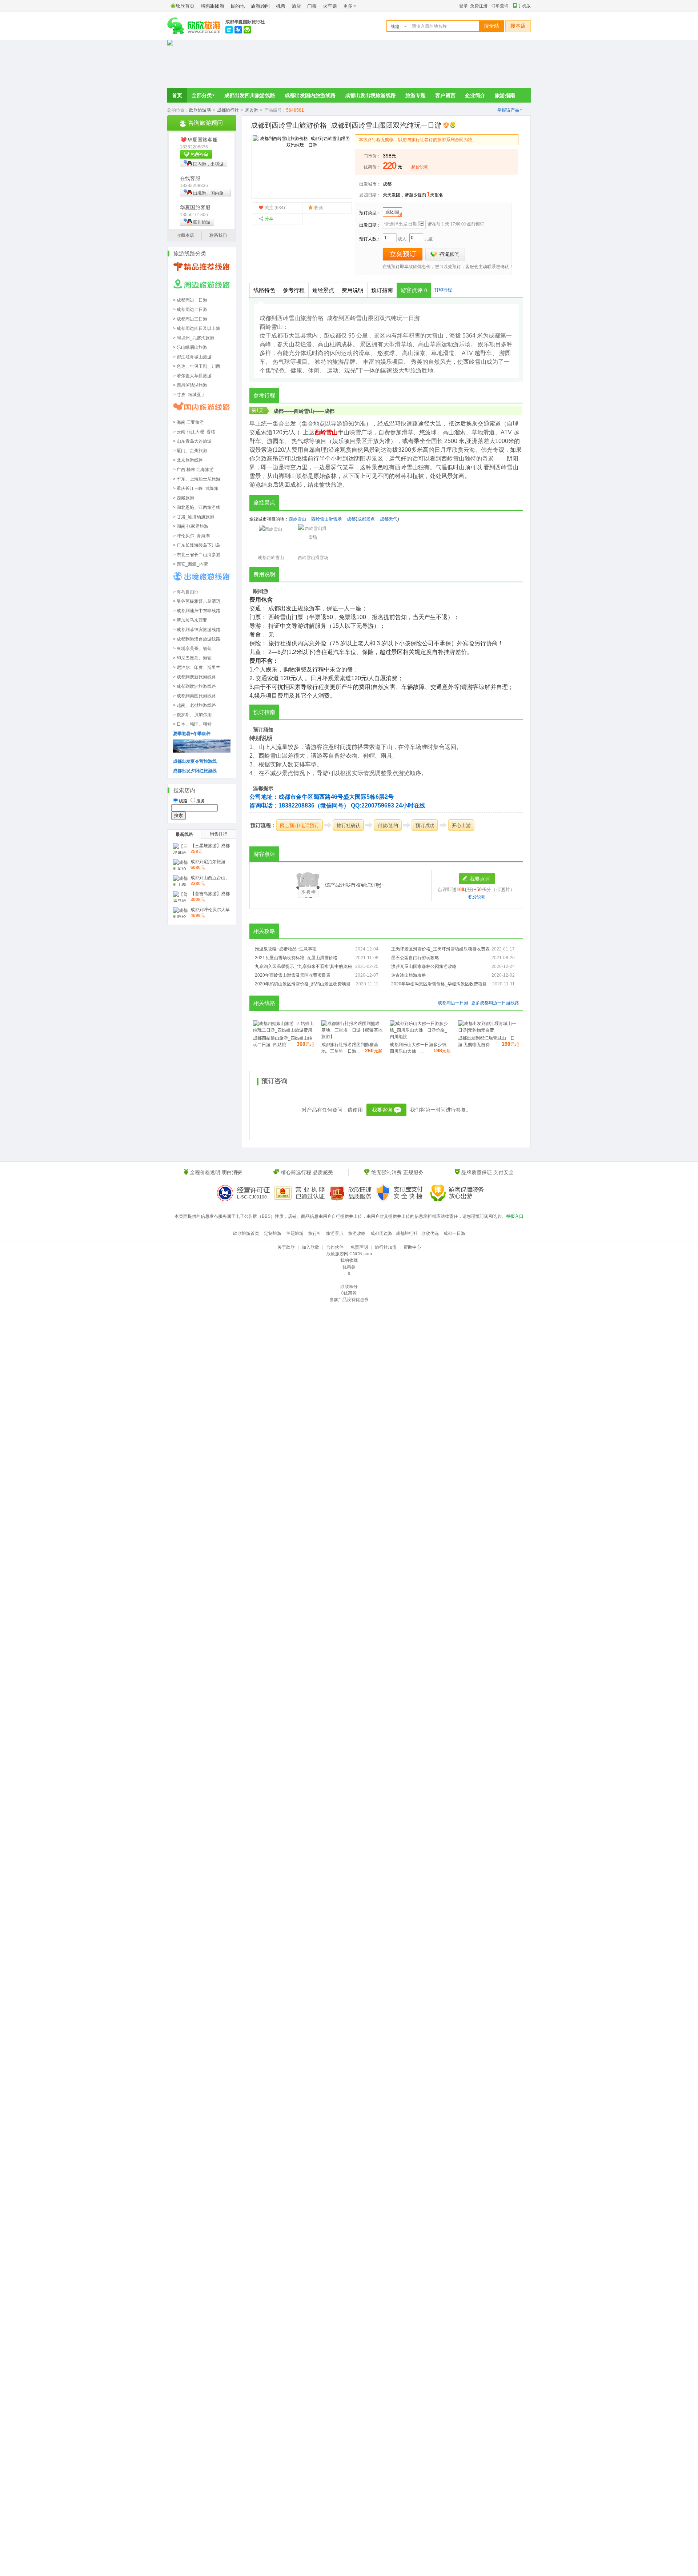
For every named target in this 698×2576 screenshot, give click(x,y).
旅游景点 (335, 1233)
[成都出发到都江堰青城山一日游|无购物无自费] (489, 1030)
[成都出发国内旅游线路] (202, 412)
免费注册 (479, 6)
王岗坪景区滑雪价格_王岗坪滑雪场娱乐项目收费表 (440, 949)
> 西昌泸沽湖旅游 (190, 385)
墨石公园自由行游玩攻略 (415, 958)
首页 (177, 95)
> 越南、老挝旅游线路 (194, 705)
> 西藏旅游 (184, 498)
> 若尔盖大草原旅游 (192, 376)
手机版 (524, 6)
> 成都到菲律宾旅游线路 (197, 630)
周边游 (252, 110)
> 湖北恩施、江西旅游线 (197, 507)
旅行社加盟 (386, 1247)
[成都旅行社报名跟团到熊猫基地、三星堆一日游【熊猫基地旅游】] (352, 1037)
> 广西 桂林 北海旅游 (193, 470)
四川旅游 (202, 222)
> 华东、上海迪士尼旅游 (197, 479)
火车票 (330, 6)
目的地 (238, 6)
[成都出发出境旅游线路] (202, 582)
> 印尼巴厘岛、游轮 (192, 658)
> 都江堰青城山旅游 (192, 357)
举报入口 (515, 1216)
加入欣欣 (310, 1247)
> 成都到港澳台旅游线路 (197, 639)
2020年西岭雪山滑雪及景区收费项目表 (293, 975)
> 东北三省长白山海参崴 (197, 555)
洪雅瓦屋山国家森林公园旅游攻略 (424, 966)
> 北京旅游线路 (188, 460)
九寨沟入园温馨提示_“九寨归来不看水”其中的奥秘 (303, 966)
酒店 (296, 6)
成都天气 (389, 519)
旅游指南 (505, 95)
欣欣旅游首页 (246, 1233)
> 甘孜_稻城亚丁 (189, 395)
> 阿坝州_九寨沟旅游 (194, 338)
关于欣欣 (286, 1247)
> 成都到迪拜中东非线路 (197, 611)
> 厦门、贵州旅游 (190, 451)
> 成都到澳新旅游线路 (194, 677)
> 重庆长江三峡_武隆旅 (196, 489)
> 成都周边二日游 (190, 310)
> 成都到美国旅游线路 (194, 696)
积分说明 (477, 897)
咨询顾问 (445, 254)
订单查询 (500, 6)
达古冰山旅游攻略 (409, 975)
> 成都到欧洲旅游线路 (194, 686)
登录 (464, 6)
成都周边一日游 (453, 1003)
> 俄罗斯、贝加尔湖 (192, 715)
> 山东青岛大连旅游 (192, 441)
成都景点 (366, 519)
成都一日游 (454, 1233)
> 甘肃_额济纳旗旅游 (194, 517)
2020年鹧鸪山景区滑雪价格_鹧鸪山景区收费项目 (303, 984)
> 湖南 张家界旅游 (191, 526)
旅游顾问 (260, 6)
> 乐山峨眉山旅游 (190, 347)
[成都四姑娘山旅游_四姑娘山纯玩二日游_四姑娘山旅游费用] (284, 1030)
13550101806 (194, 215)
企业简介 (475, 95)
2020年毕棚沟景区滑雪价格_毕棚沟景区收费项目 (439, 984)
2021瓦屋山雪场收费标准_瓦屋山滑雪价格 (296, 958)
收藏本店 (185, 235)
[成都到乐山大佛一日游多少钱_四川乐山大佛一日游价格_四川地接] (420, 1037)
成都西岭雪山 (271, 558)
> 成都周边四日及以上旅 (197, 328)
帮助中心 (412, 1247)
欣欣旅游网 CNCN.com (349, 1254)
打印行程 (443, 290)
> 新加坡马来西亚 (190, 620)
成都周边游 (381, 1233)
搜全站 (492, 26)
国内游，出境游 (208, 164)
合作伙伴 (335, 1247)
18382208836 (194, 147)
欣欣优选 (430, 1233)
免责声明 (359, 1247)
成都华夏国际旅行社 (245, 22)
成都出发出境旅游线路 (370, 95)
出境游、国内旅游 (202, 194)
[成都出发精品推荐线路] (202, 272)
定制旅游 (273, 1233)
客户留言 (445, 95)
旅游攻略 (357, 1233)
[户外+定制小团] (202, 751)
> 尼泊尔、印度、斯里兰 (197, 667)
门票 (312, 6)
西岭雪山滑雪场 (326, 519)
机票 (281, 6)
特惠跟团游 (212, 6)
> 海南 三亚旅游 (188, 422)
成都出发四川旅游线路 (250, 95)
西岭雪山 (304, 411)
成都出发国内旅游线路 (310, 95)
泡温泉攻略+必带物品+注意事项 (286, 949)
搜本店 (518, 26)
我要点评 (480, 879)
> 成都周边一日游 (190, 300)
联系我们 (218, 235)
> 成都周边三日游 (190, 319)
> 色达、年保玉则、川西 (197, 366)
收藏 (318, 208)
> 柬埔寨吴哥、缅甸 (192, 649)
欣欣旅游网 (200, 110)
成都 (387, 184)
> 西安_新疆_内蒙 (190, 564)
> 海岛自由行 (186, 592)
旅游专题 (416, 95)
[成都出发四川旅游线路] (202, 290)
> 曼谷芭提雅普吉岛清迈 (197, 601)
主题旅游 (295, 1233)
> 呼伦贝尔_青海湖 (191, 536)
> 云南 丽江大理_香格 (194, 432)
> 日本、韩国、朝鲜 (192, 724)
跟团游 (392, 212)
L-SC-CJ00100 (252, 1197)
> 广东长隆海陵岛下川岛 (197, 545)
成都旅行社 (228, 110)
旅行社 (315, 1233)
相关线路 (264, 1003)
